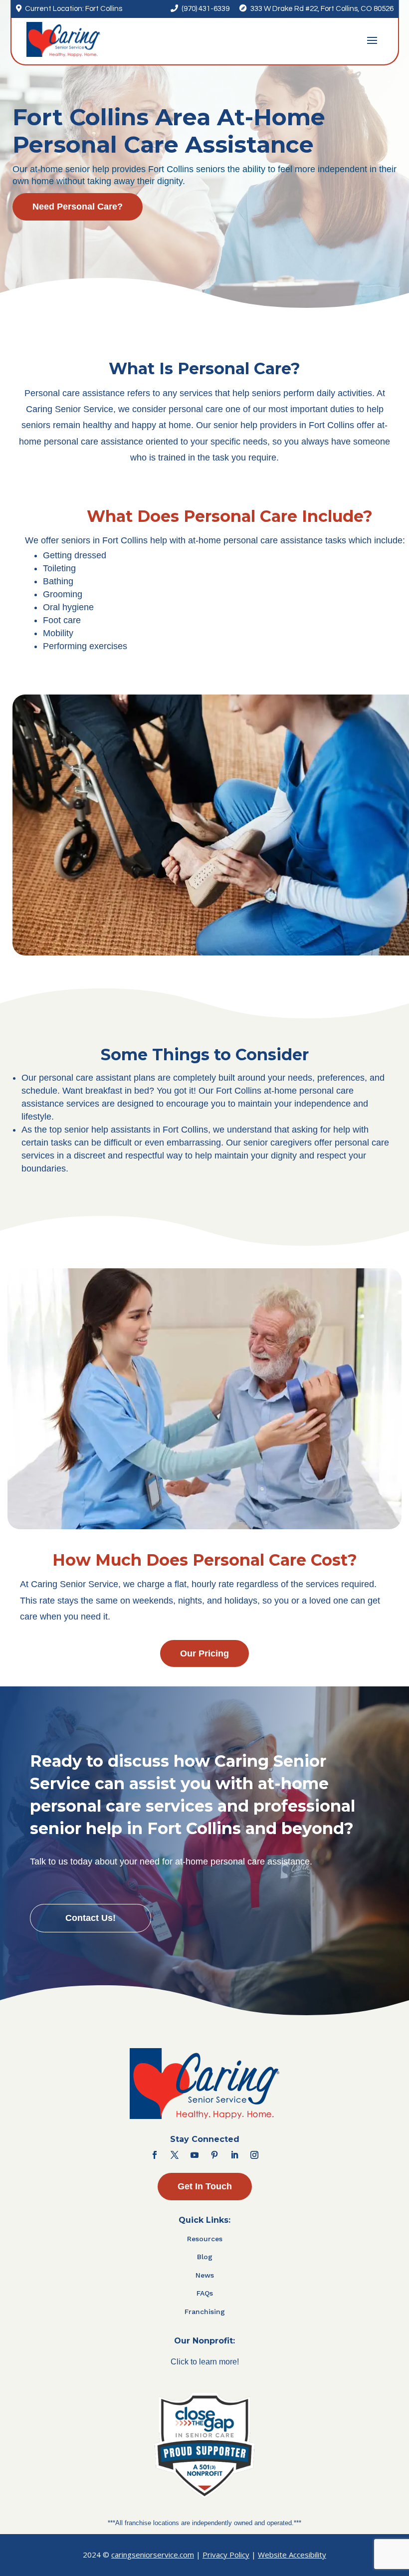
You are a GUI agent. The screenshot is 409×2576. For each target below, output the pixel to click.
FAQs (205, 2293)
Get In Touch (205, 2186)
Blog (205, 2257)
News (205, 2275)
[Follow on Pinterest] (214, 2155)
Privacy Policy (226, 2555)
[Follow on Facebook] (155, 2155)
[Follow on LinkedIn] (234, 2155)
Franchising (205, 2312)
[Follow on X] (175, 2155)
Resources (205, 2239)
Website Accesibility (292, 2555)
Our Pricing (204, 1653)
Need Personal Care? (78, 207)
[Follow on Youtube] (195, 2155)
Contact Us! (91, 1918)
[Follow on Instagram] (254, 2155)
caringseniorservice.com (153, 2555)
